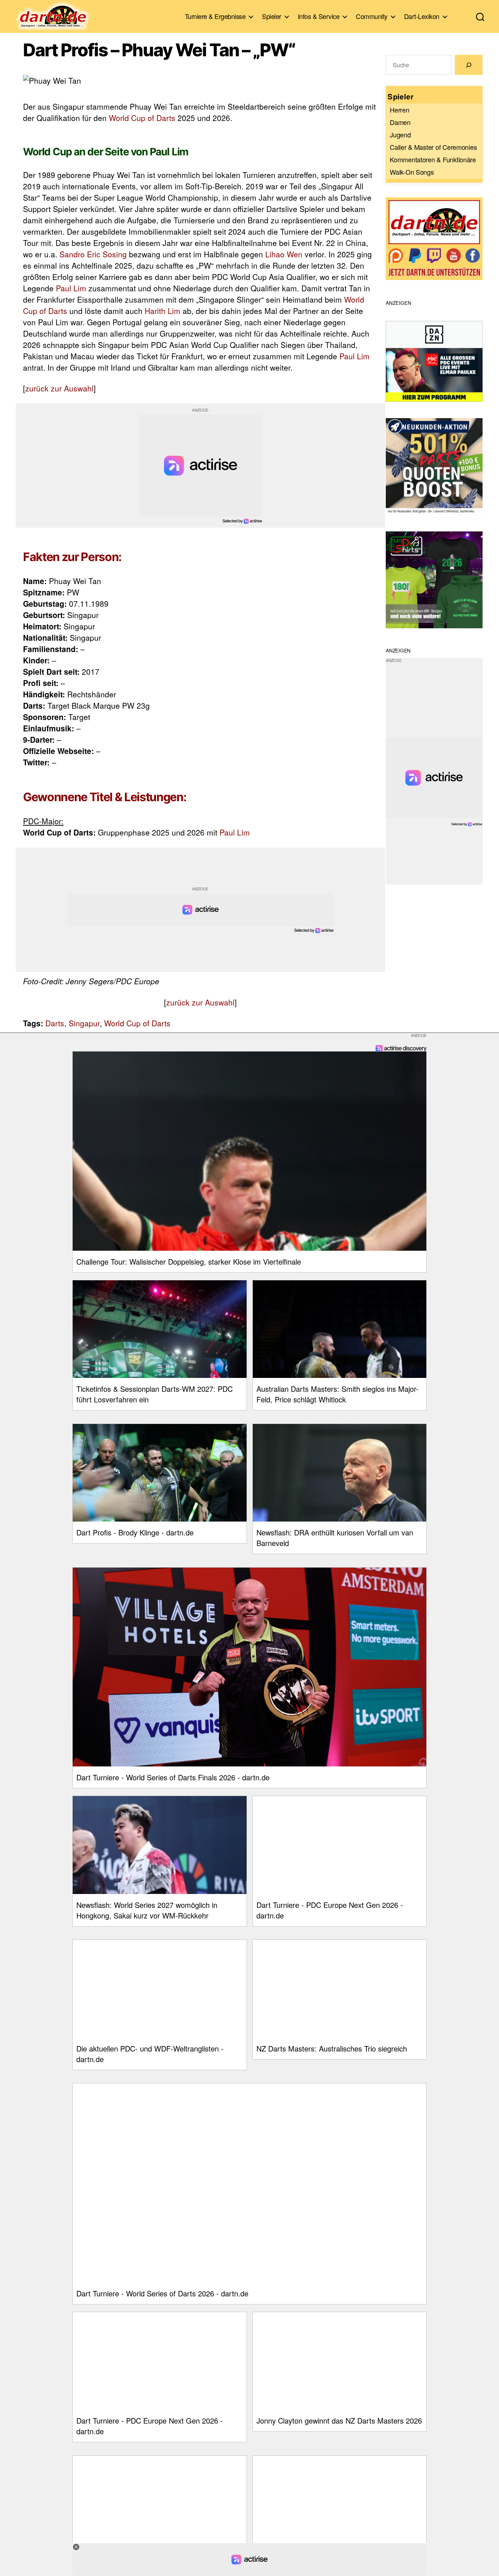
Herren (399, 110)
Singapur (84, 1023)
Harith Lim (163, 311)
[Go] (469, 65)
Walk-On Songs (412, 172)
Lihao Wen (284, 254)
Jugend (400, 135)
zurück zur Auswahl (59, 388)
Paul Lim (71, 288)
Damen (400, 122)
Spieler (272, 16)
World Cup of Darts (142, 118)
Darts (55, 1023)
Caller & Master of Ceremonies (433, 147)
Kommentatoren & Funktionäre (433, 159)
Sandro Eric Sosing (93, 254)
